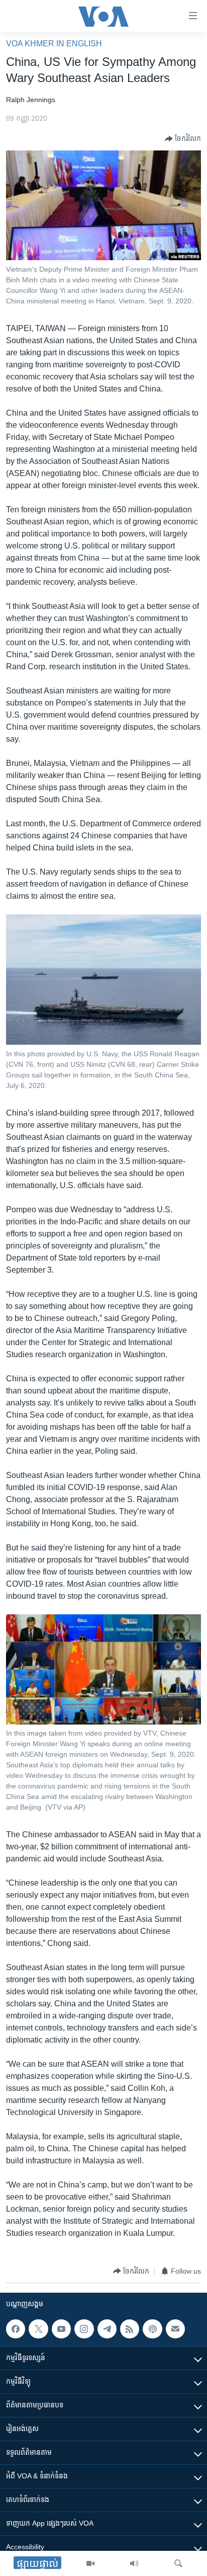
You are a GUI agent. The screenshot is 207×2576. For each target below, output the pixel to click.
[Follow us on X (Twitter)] (38, 2329)
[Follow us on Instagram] (84, 2329)
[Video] (90, 2563)
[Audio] (134, 2563)
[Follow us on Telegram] (107, 2329)
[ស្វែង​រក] (178, 2563)
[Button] (183, 139)
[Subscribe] (175, 2329)
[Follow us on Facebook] (16, 2329)
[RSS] (130, 2329)
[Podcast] (152, 2329)
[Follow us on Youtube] (61, 2329)
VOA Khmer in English (54, 44)
